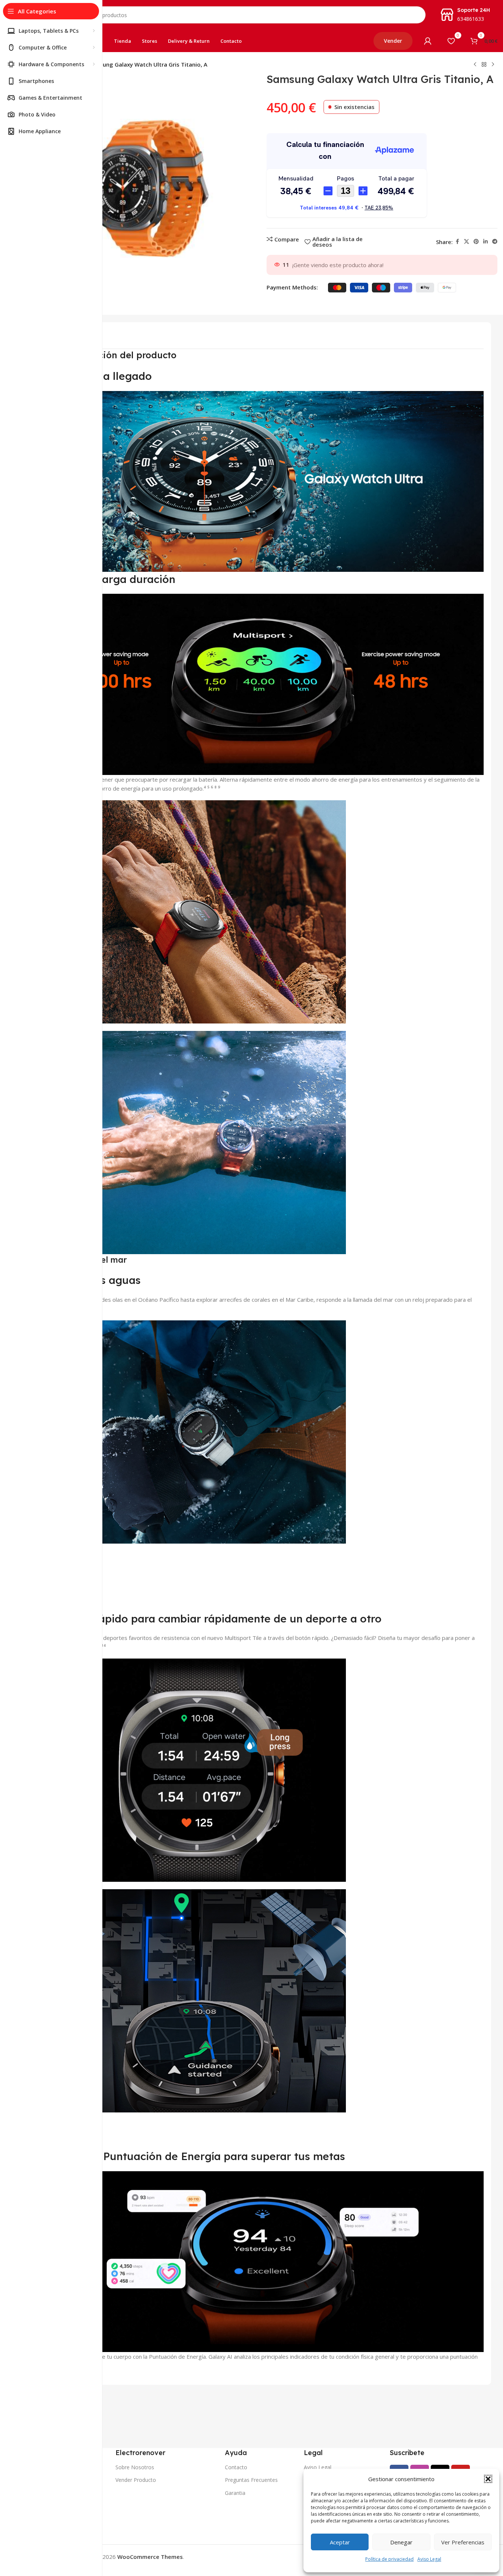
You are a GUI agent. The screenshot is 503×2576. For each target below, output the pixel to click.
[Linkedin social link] (486, 242)
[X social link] (467, 242)
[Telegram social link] (495, 242)
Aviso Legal (429, 2559)
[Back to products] (484, 65)
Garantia (235, 2493)
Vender (393, 41)
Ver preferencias (463, 2542)
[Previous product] (475, 65)
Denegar (401, 2542)
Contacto (236, 2467)
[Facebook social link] (457, 242)
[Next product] (493, 65)
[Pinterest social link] (476, 242)
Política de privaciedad (389, 2559)
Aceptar (340, 2542)
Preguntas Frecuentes (251, 2480)
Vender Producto (136, 2480)
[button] (488, 2479)
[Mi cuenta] (428, 41)
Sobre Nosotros (135, 2467)
